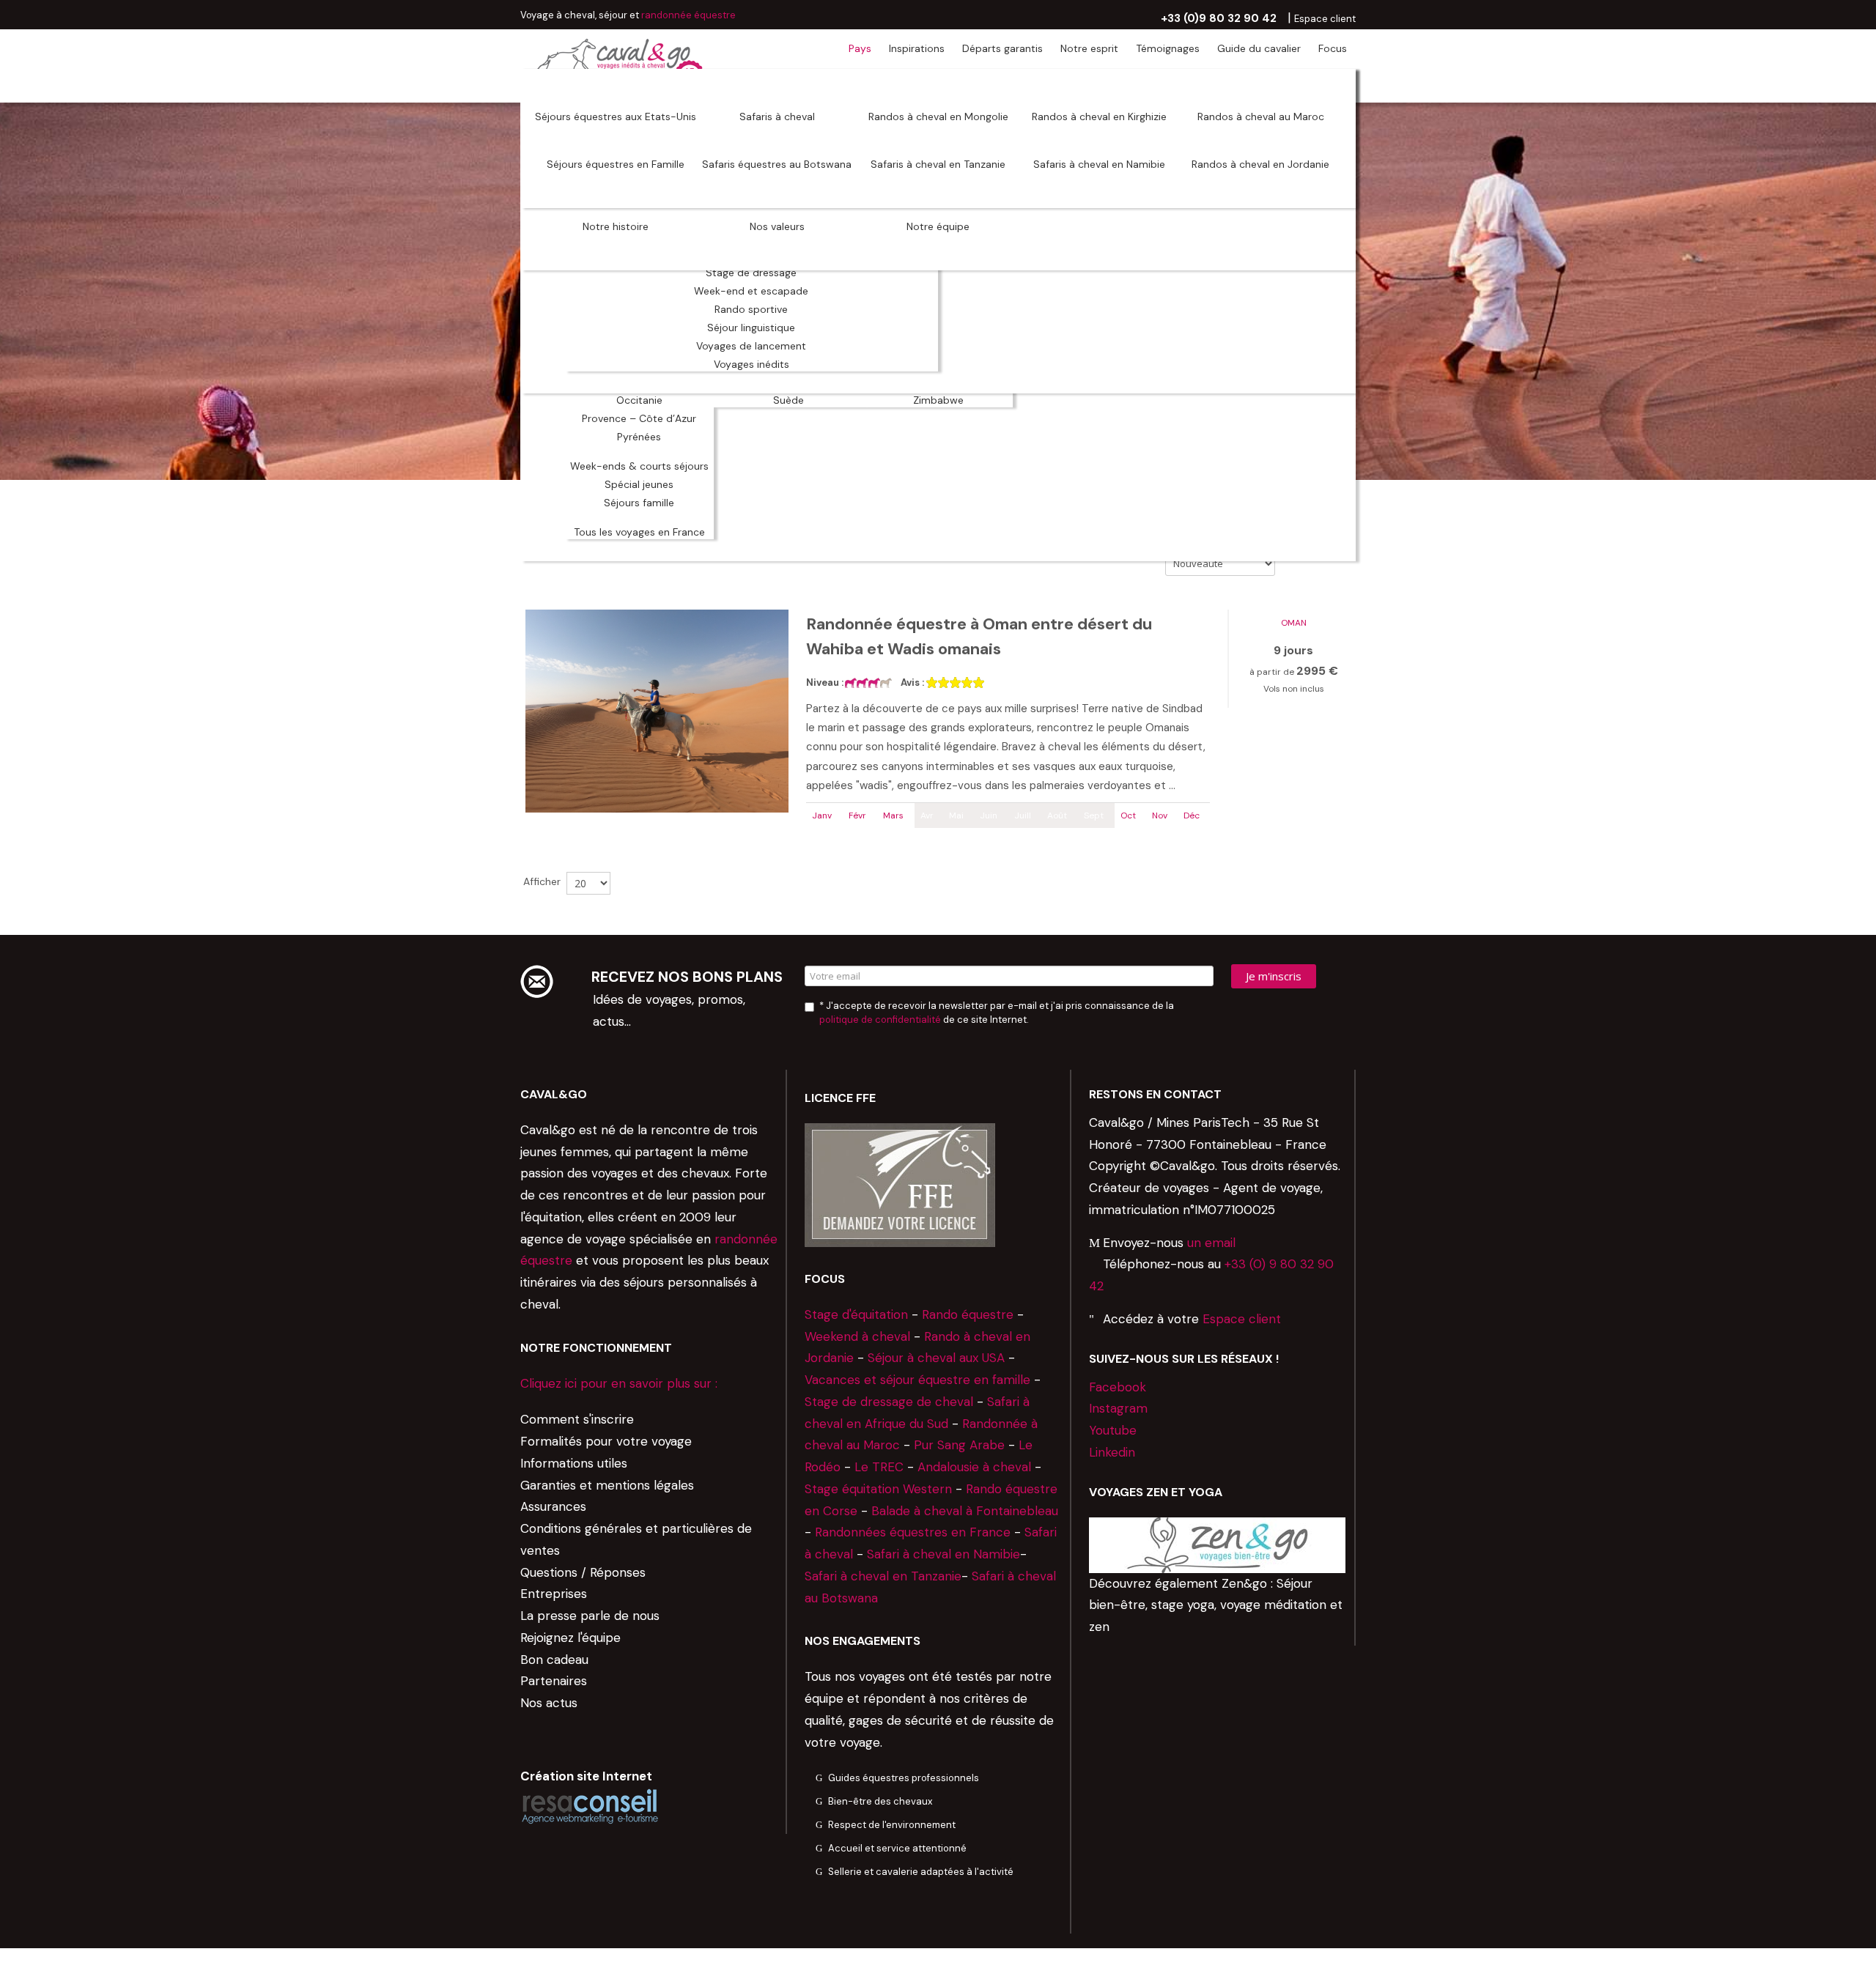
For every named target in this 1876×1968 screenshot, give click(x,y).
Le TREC (879, 1467)
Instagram (1118, 1408)
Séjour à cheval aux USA (936, 1358)
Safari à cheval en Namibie (943, 1554)
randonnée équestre (688, 15)
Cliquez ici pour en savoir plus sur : (619, 1383)
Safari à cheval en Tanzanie (883, 1576)
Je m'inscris (1274, 976)
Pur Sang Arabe (959, 1445)
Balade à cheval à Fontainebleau (965, 1511)
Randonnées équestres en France (913, 1532)
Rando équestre (968, 1314)
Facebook (1118, 1387)
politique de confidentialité (880, 1020)
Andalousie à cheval (974, 1467)
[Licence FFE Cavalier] (900, 1184)
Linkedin (1112, 1452)
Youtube (1113, 1430)
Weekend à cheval (857, 1336)
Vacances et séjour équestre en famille (917, 1380)
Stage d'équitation (856, 1314)
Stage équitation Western (878, 1489)
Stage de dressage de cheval (889, 1402)
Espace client (1242, 1319)
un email (1211, 1243)
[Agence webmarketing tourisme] (590, 1806)
